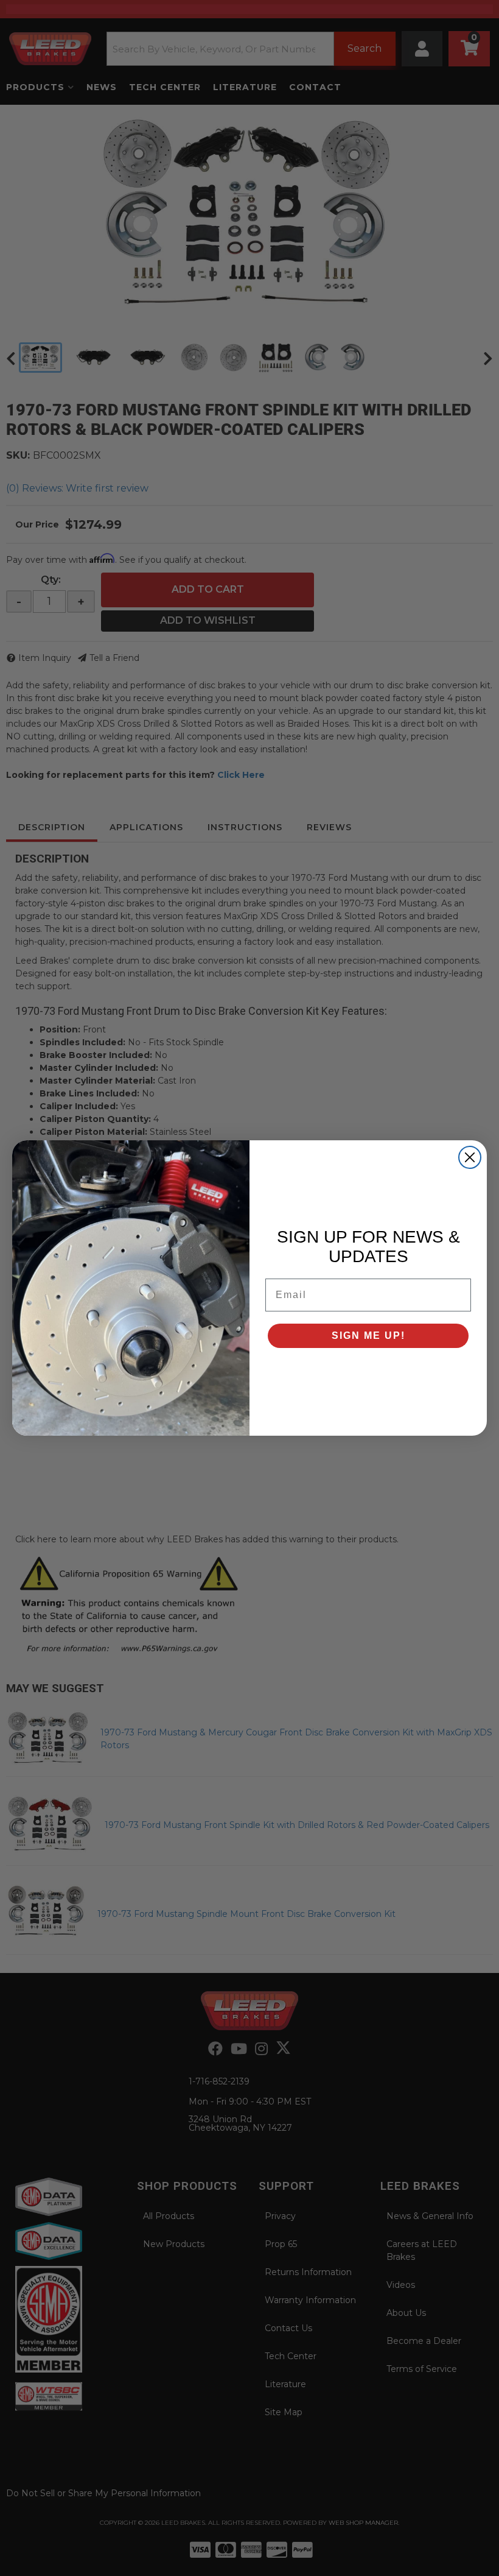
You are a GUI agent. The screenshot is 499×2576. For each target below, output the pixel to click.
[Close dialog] (470, 1157)
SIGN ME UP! (368, 1336)
